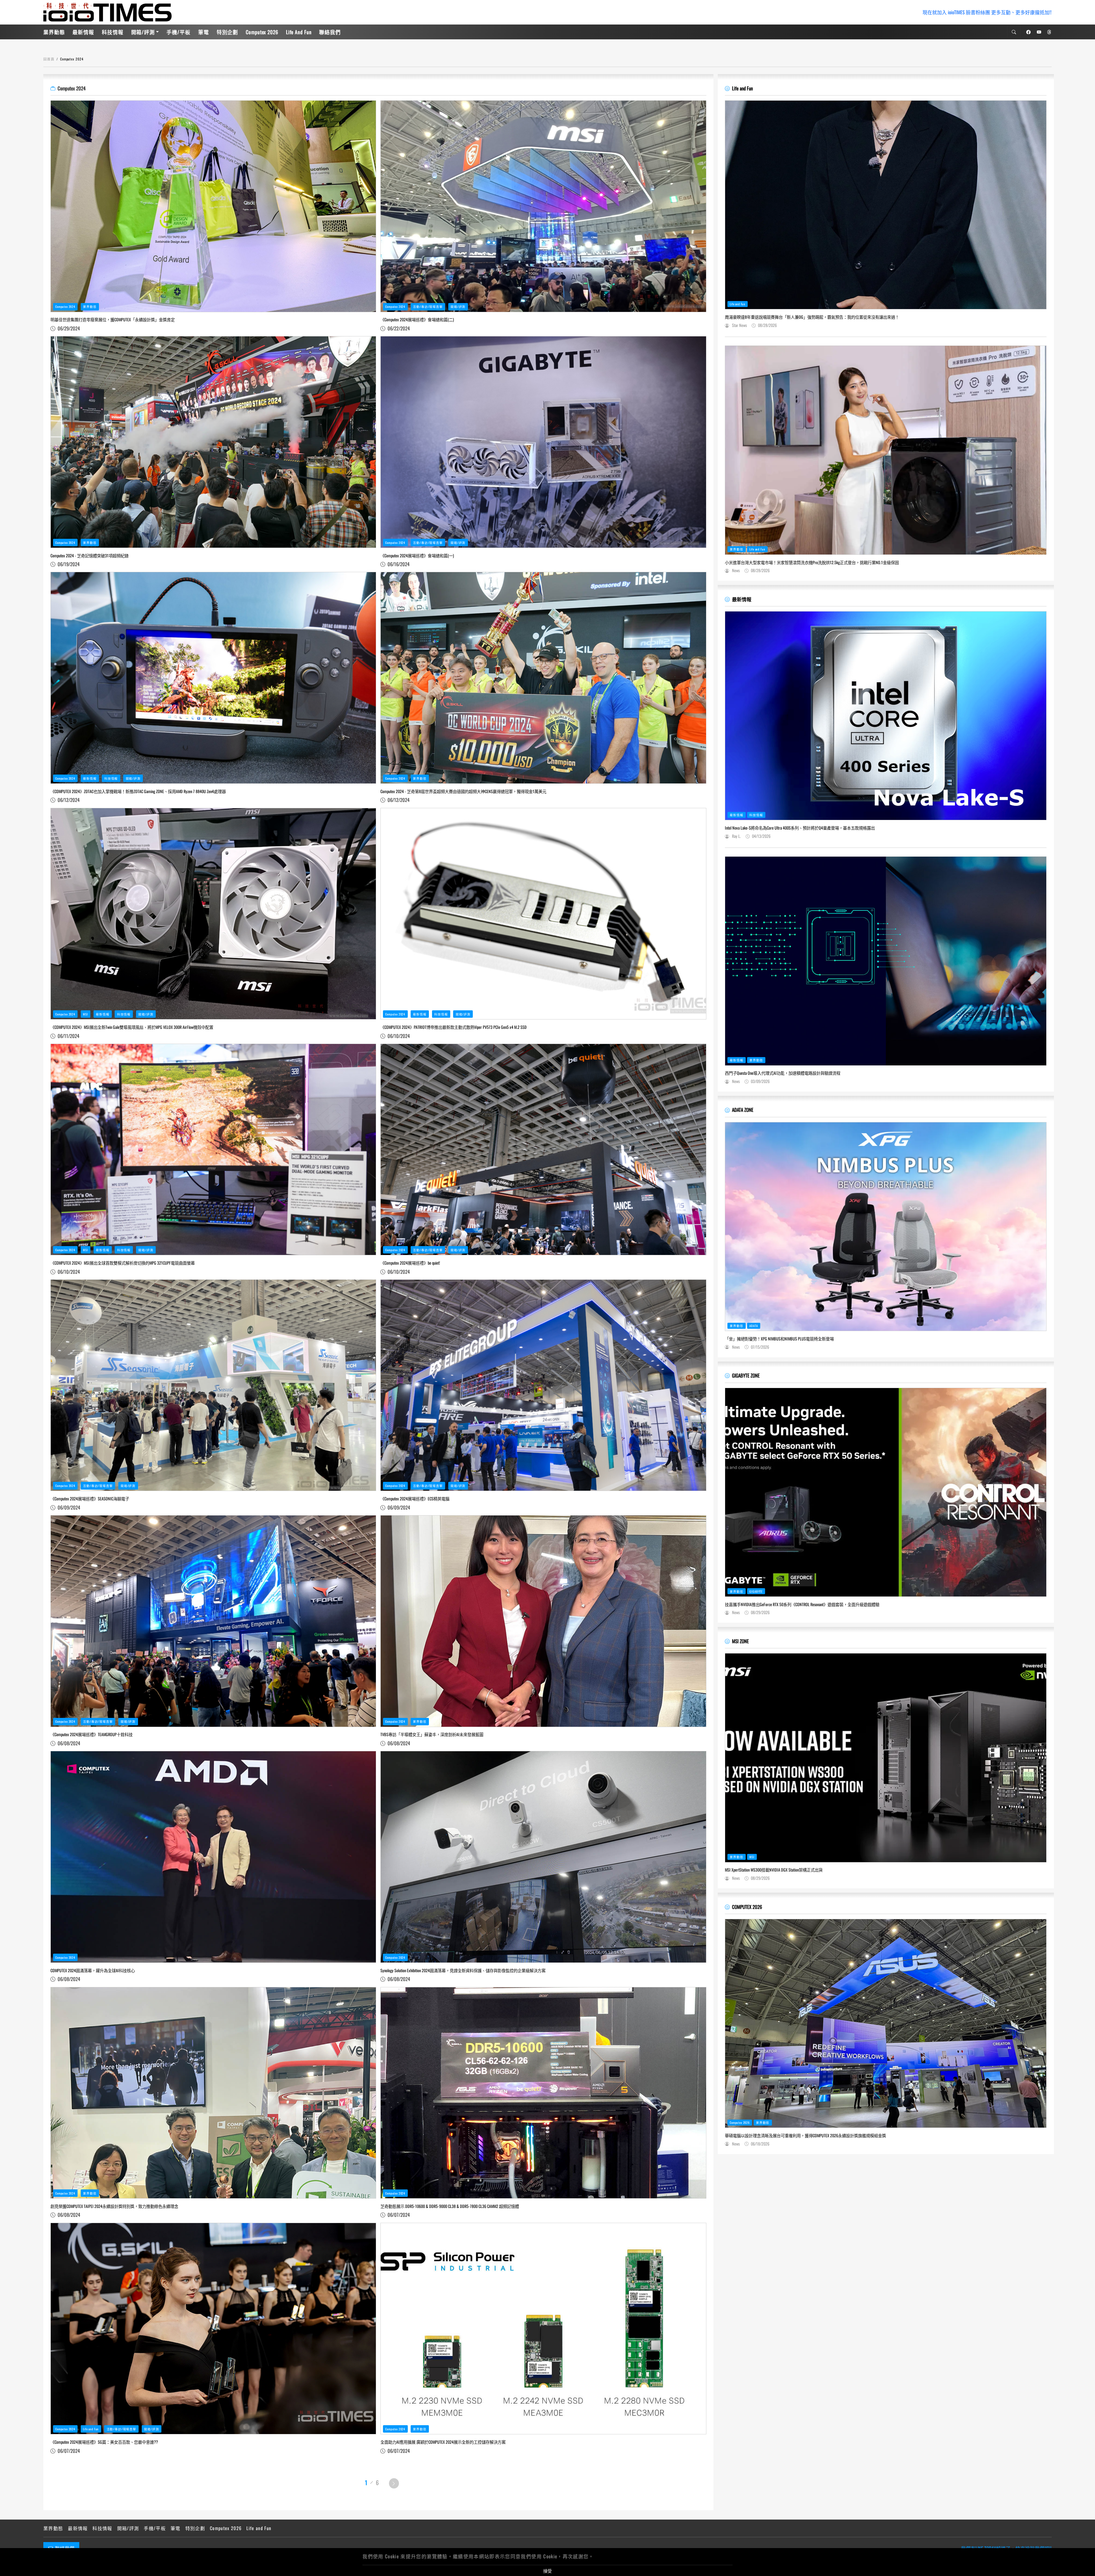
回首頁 (49, 59)
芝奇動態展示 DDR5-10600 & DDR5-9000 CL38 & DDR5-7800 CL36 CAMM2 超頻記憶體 (450, 2206)
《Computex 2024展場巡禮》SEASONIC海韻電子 (90, 1499)
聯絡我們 (330, 32)
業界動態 (54, 32)
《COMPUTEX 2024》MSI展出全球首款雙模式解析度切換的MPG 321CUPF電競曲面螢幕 (123, 1263)
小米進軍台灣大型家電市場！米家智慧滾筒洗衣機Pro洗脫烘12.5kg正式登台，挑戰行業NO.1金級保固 (812, 562)
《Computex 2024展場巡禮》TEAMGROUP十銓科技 (92, 1734)
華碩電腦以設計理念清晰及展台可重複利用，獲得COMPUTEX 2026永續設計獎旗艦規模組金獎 (805, 2136)
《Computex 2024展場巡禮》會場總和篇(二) (417, 320)
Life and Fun (299, 32)
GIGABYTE (756, 1591)
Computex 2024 (65, 306)
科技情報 (113, 32)
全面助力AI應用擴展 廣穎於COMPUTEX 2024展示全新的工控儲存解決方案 (443, 2442)
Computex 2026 (262, 32)
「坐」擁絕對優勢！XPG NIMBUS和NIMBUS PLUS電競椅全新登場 (779, 1339)
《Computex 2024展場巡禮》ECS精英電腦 (415, 1499)
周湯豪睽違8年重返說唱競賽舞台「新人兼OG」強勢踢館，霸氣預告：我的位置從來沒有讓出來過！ (812, 317)
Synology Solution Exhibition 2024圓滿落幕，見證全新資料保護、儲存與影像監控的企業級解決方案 (463, 1970)
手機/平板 (178, 32)
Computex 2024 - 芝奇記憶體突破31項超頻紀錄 (90, 556)
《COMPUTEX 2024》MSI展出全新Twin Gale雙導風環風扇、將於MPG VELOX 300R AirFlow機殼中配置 (132, 1027)
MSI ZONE (740, 1641)
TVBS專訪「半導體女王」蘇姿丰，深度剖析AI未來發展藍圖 (432, 1734)
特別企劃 (228, 32)
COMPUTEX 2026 (747, 1907)
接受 (547, 2571)
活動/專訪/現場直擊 (428, 306)
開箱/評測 (143, 32)
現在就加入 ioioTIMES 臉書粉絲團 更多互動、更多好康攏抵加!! (987, 12)
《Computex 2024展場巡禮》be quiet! (410, 1263)
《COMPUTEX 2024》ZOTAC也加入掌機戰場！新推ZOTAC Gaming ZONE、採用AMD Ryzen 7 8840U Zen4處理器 (138, 791)
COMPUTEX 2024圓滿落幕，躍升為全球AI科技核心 (93, 1970)
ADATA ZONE (743, 1110)
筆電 (204, 32)
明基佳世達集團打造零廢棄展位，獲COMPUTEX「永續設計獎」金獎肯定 (113, 320)
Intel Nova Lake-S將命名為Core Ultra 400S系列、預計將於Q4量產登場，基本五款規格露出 (800, 828)
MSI (86, 1014)
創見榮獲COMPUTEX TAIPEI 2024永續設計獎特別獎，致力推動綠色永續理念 (114, 2206)
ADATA (754, 1326)
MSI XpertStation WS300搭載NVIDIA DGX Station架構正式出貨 (774, 1870)
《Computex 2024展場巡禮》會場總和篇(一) (417, 556)
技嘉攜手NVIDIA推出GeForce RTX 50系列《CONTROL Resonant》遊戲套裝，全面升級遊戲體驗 (802, 1604)
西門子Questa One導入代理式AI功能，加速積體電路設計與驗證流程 (783, 1073)
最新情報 (83, 32)
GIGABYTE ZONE (746, 1375)
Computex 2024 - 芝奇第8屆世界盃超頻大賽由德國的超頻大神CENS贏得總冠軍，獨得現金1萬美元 (463, 791)
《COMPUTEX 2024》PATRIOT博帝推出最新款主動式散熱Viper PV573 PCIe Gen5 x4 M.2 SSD (454, 1027)
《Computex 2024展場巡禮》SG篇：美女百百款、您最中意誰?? (104, 2442)
